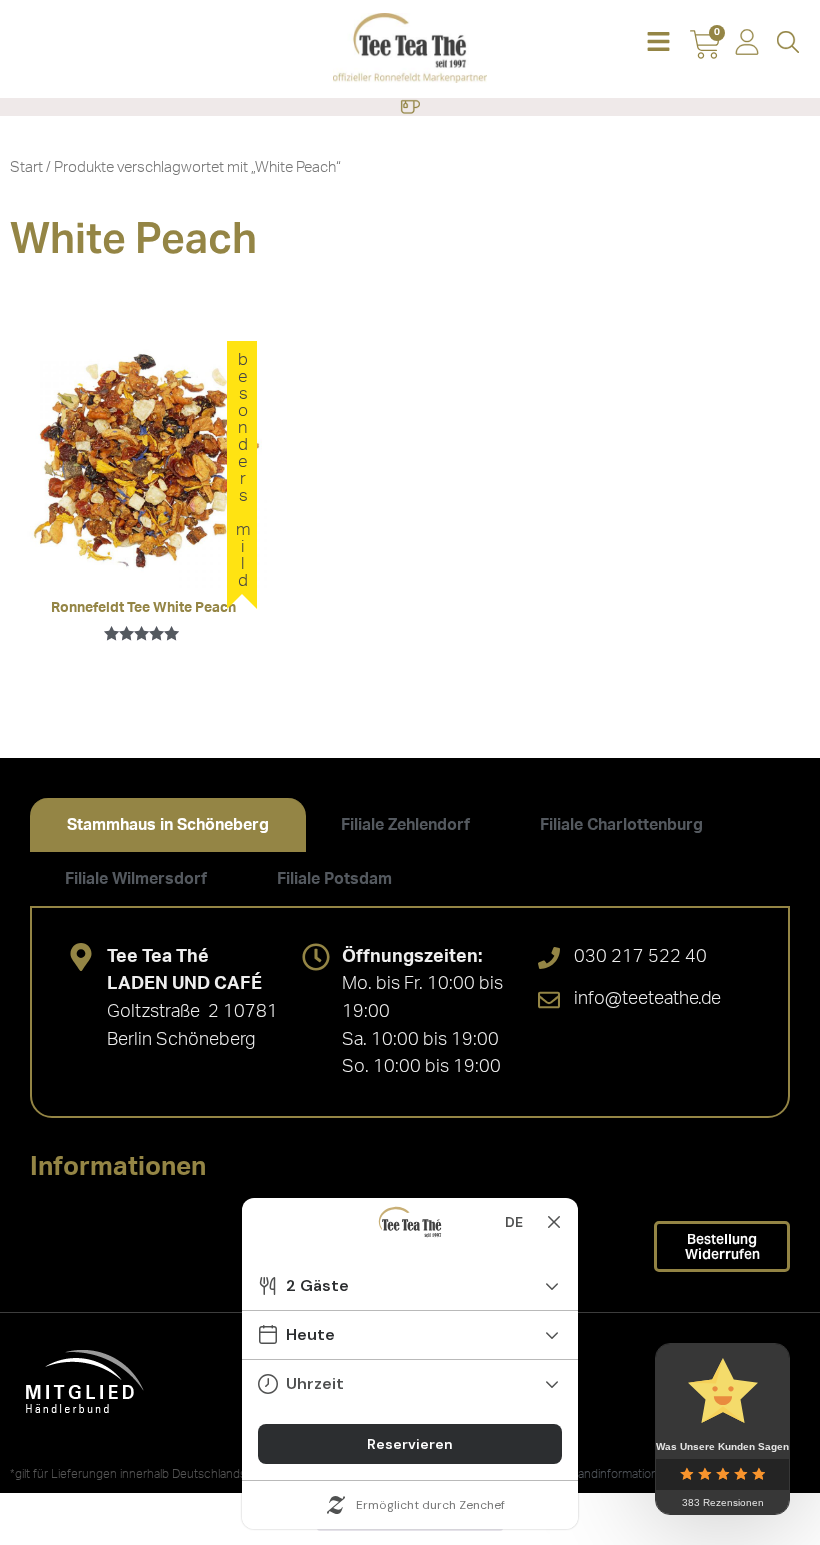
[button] (658, 43)
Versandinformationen (613, 1474)
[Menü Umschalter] (410, 107)
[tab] (168, 825)
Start (26, 167)
